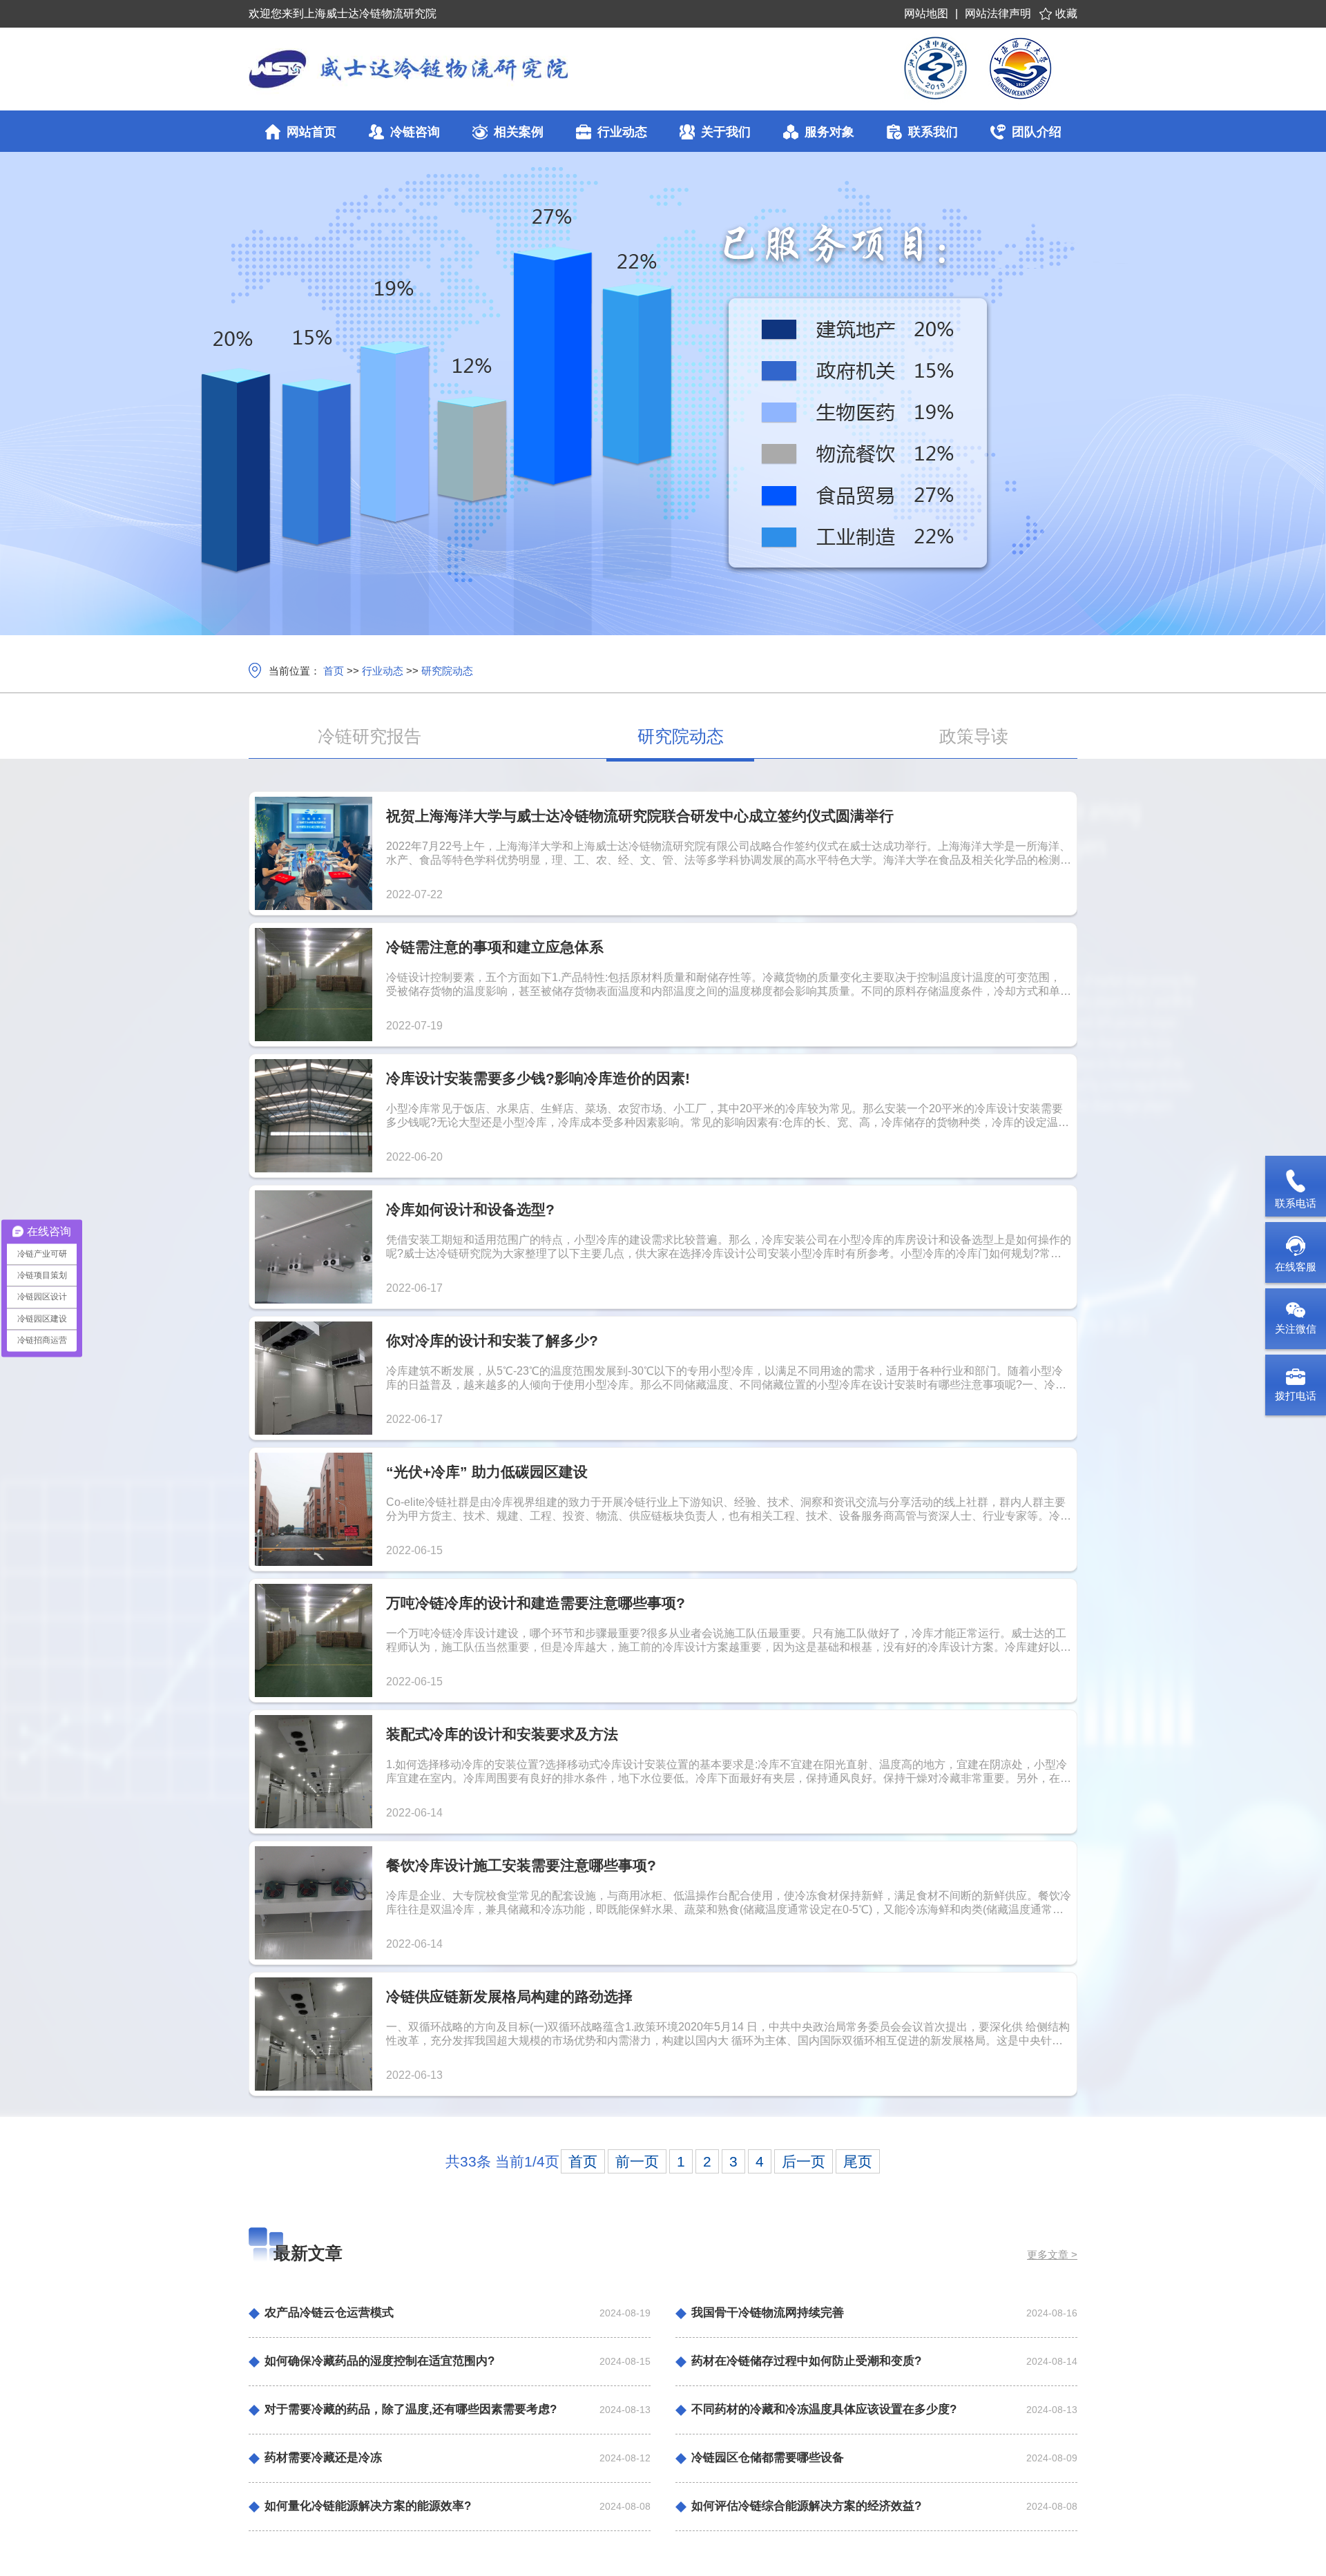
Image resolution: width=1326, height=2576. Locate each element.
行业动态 (383, 671)
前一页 (637, 2161)
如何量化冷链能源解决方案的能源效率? (368, 2506)
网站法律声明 (998, 13)
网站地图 (926, 13)
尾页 (858, 2161)
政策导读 (974, 736)
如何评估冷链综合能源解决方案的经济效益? (806, 2506)
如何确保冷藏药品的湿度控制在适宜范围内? (379, 2361)
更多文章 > (1052, 2255)
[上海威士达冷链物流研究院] (486, 69)
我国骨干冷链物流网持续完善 (768, 2313)
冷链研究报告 (369, 736)
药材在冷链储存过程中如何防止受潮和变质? (806, 2361)
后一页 (804, 2161)
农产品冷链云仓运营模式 (329, 2313)
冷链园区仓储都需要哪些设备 (768, 2458)
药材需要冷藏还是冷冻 (323, 2458)
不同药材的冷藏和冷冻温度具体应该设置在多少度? (824, 2409)
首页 (334, 671)
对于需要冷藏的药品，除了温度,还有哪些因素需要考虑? (411, 2409)
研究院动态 (447, 671)
